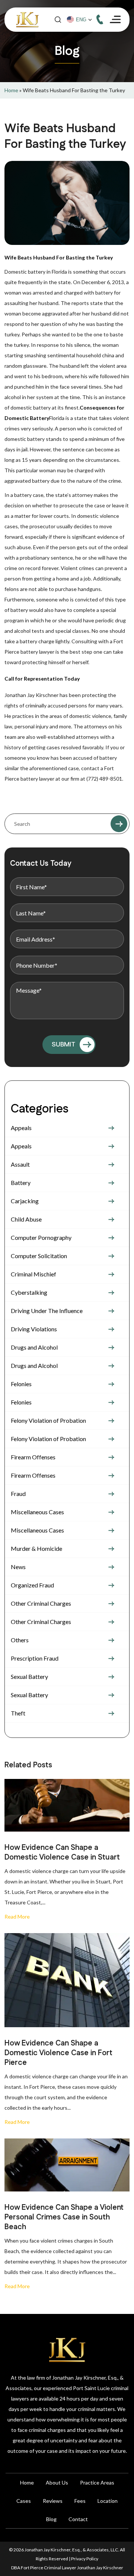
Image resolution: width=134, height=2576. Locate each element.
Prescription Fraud (35, 1658)
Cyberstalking (29, 1292)
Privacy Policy (85, 2559)
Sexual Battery (29, 1676)
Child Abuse (26, 1219)
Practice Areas (97, 2482)
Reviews (53, 2501)
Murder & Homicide (36, 1548)
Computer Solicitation (39, 1256)
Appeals (21, 1128)
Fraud (18, 1494)
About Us (57, 2482)
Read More (17, 1917)
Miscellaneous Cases (37, 1512)
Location (108, 2501)
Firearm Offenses (33, 1457)
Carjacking (25, 1201)
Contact (78, 2519)
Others (20, 1640)
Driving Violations (34, 1329)
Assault (20, 1164)
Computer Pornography (41, 1237)
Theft (18, 1713)
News (18, 1567)
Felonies (21, 1384)
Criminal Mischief (33, 1274)
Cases (24, 2501)
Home (11, 90)
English (82, 20)
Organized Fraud (32, 1585)
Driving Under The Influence (47, 1311)
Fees (80, 2501)
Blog (51, 2519)
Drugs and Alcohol (34, 1347)
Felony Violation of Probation (48, 1420)
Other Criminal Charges (41, 1603)
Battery (21, 1183)
